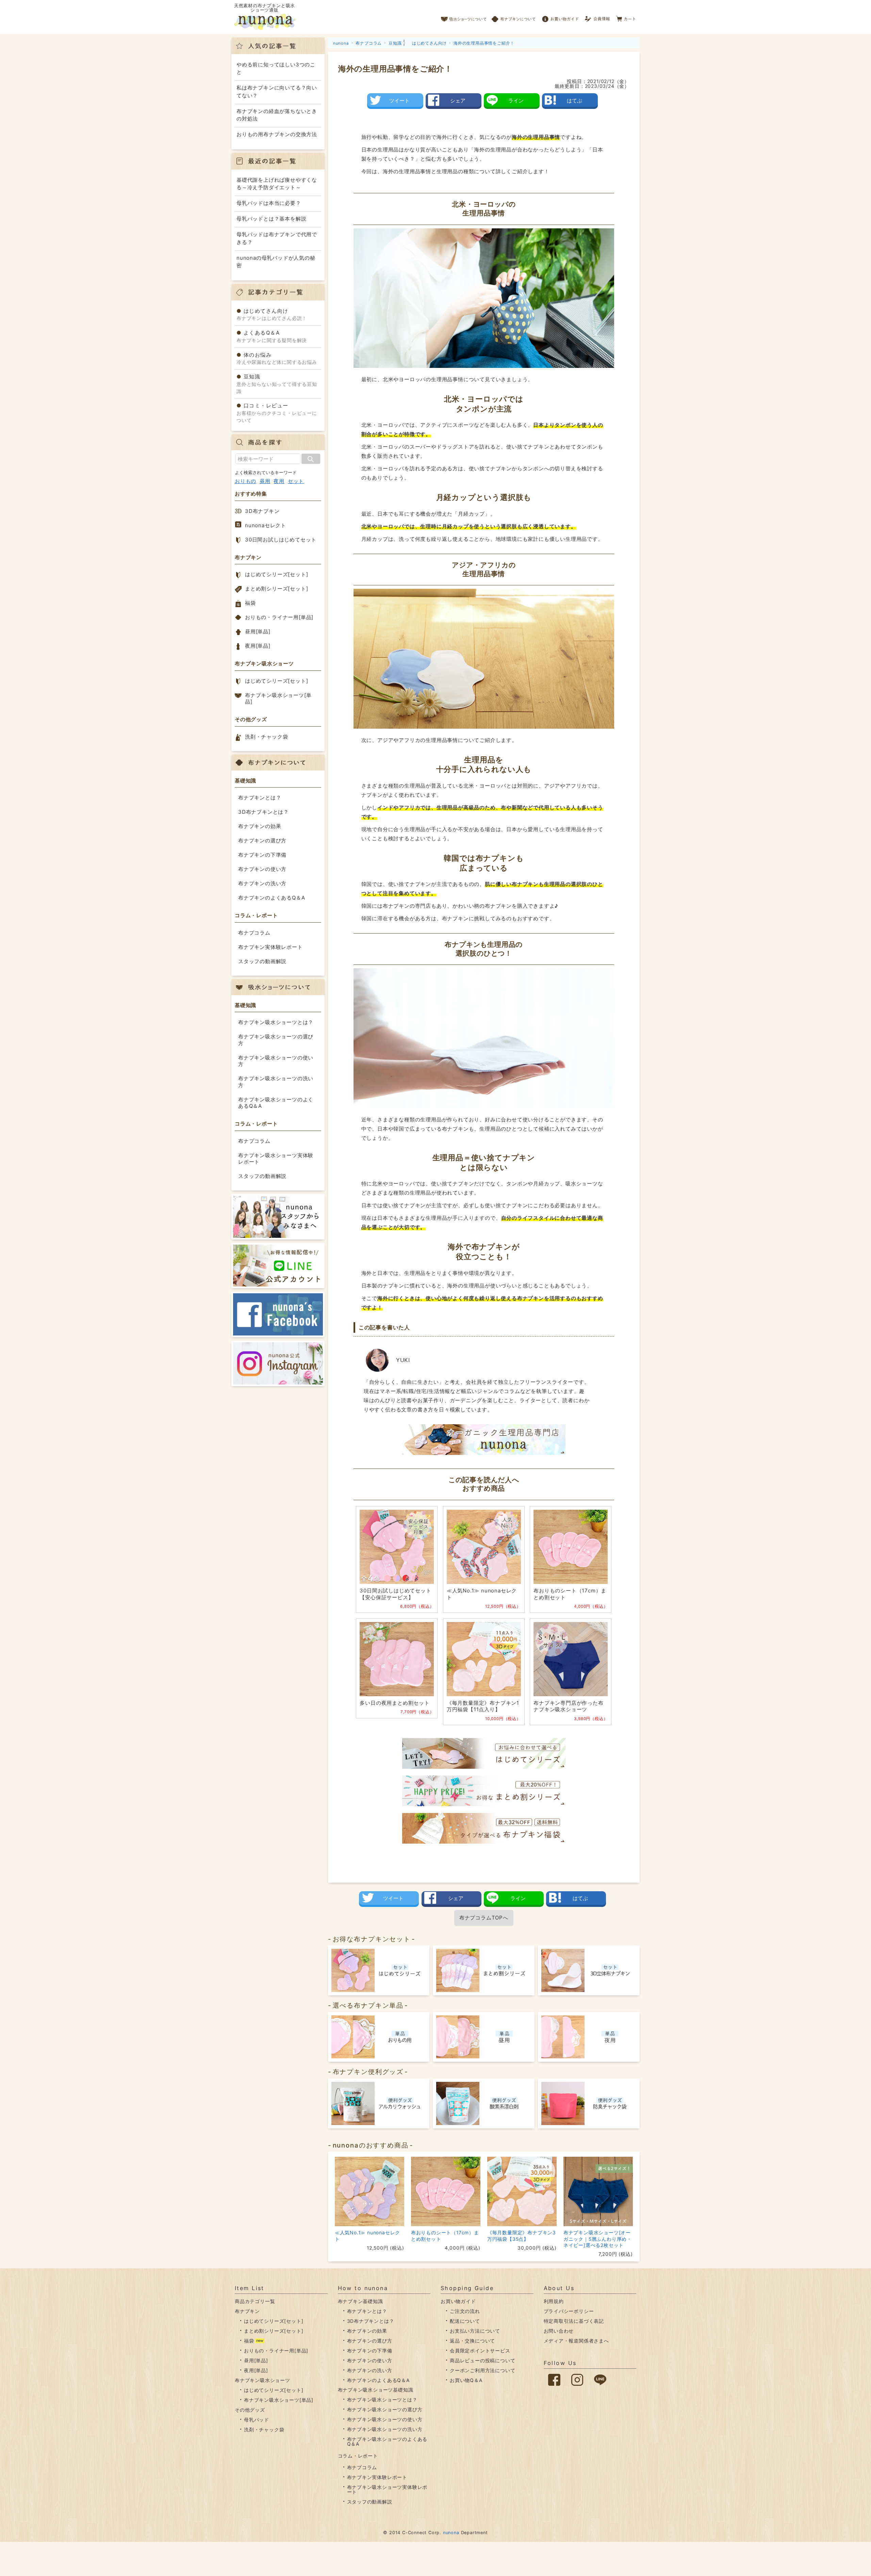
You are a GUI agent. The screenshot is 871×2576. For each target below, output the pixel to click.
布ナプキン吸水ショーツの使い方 (276, 1061)
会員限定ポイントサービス (480, 2351)
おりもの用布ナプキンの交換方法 (277, 134)
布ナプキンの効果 (260, 826)
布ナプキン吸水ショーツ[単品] (278, 699)
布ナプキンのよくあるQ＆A (272, 898)
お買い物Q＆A (466, 2380)
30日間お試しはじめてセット (281, 540)
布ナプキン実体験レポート (270, 947)
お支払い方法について (475, 2331)
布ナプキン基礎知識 (360, 2301)
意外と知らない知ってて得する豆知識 (277, 384)
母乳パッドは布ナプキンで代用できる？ (277, 238)
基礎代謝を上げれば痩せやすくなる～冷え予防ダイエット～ (277, 184)
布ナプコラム (254, 933)
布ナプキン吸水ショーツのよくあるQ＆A (276, 1103)
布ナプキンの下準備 (262, 855)
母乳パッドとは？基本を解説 (271, 219)
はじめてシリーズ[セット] (276, 574)
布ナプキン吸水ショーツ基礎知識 (376, 2390)
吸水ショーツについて (464, 17)
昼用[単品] (258, 631)
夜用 (279, 481)
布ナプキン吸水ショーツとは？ (276, 1022)
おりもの (245, 481)
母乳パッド (257, 2420)
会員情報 (598, 17)
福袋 (250, 603)
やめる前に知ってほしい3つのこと (276, 68)
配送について (465, 2321)
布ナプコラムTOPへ (484, 1918)
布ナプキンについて (514, 17)
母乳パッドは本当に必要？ (269, 203)
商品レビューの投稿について (482, 2360)
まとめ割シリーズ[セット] (276, 589)
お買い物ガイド (560, 17)
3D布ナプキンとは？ (264, 812)
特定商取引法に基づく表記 (574, 2321)
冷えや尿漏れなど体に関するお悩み (277, 358)
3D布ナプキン (262, 511)
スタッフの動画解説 (262, 961)
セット (296, 481)
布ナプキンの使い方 (262, 869)
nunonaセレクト (266, 525)
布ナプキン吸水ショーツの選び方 (276, 1040)
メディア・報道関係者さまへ (576, 2341)
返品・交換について (472, 2341)
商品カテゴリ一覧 (255, 2301)
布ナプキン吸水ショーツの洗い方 (276, 1082)
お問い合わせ (559, 2331)
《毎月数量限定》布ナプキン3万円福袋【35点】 (522, 2235)
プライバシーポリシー (569, 2311)
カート (626, 17)
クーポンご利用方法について (482, 2370)
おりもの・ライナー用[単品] (279, 617)
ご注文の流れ (465, 2311)
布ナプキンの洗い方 (262, 883)
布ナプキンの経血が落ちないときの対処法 (277, 115)
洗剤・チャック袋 (266, 737)
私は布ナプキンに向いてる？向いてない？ (277, 92)
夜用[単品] (258, 646)
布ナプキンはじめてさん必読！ (272, 314)
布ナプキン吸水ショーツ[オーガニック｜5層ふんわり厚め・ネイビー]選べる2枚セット (598, 2239)
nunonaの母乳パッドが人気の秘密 (276, 262)
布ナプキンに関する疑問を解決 (272, 336)
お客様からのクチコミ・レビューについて (277, 413)
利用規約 (554, 2301)
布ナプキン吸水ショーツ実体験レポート (276, 1159)
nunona (451, 2533)
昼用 (265, 481)
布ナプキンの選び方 (262, 840)
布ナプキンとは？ (260, 798)
